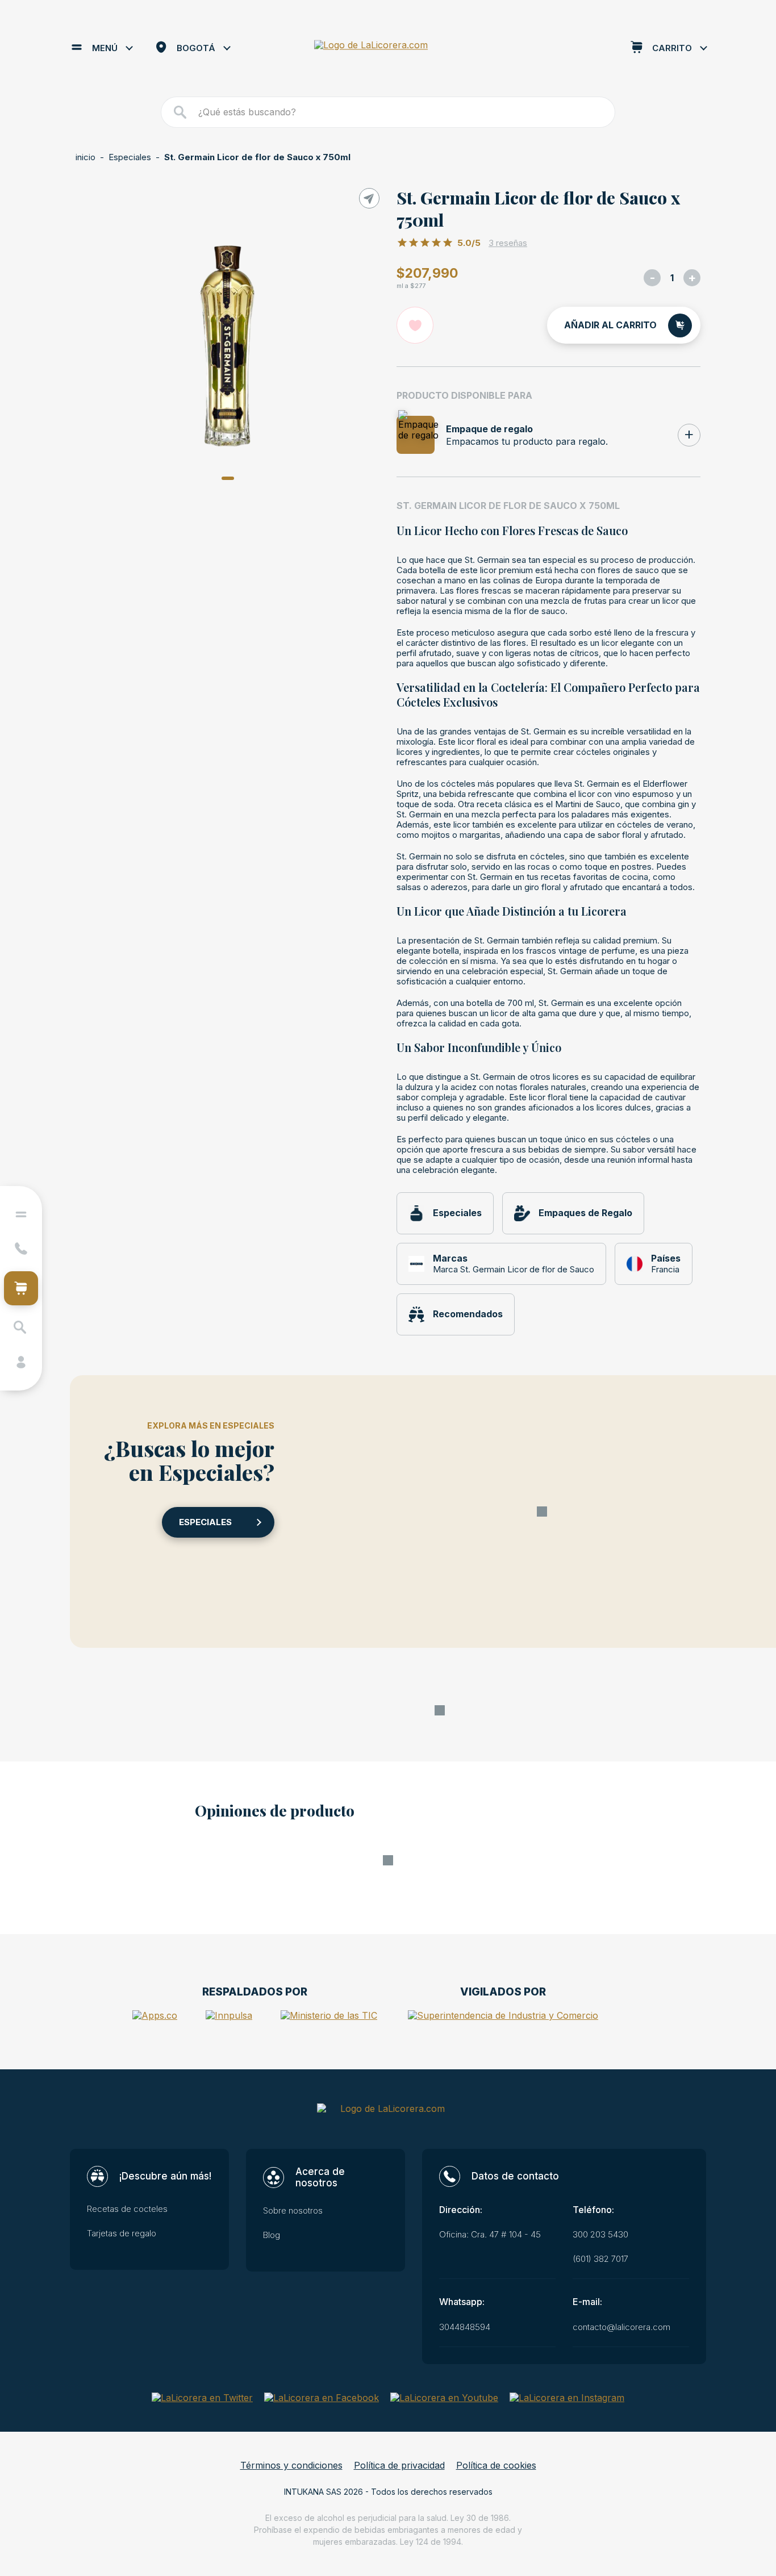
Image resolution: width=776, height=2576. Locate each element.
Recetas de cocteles (127, 2209)
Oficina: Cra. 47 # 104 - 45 (490, 2235)
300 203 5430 (600, 2235)
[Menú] (21, 1214)
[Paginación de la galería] (228, 478)
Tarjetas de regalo (122, 2233)
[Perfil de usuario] (21, 1362)
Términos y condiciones (291, 2466)
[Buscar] (181, 112)
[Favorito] (415, 325)
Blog (272, 2235)
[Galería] (228, 346)
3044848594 (465, 2327)
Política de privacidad (399, 2466)
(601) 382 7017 (600, 2259)
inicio (85, 157)
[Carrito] (21, 1288)
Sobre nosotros (293, 2211)
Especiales (130, 157)
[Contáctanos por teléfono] (21, 1249)
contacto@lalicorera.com (621, 2327)
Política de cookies (496, 2466)
